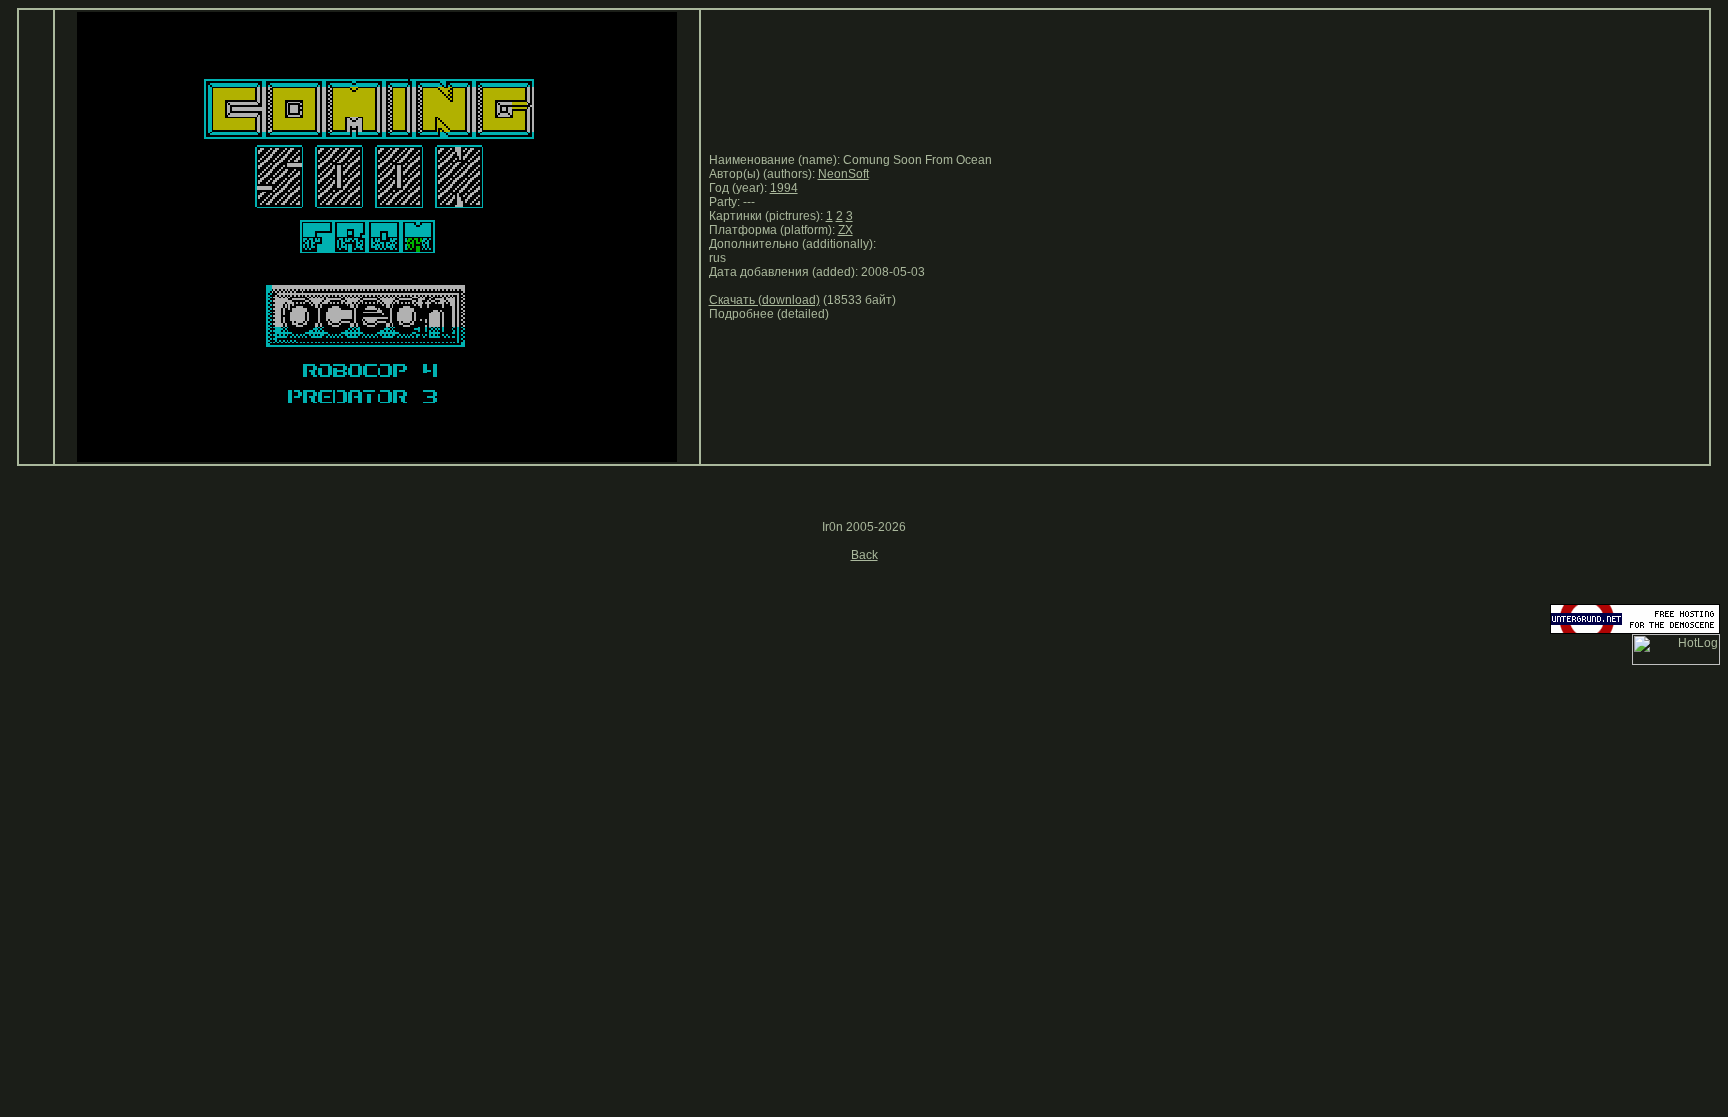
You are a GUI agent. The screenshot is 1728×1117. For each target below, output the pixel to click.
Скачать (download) (764, 300)
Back (864, 555)
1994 (784, 188)
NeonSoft (843, 174)
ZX (845, 230)
